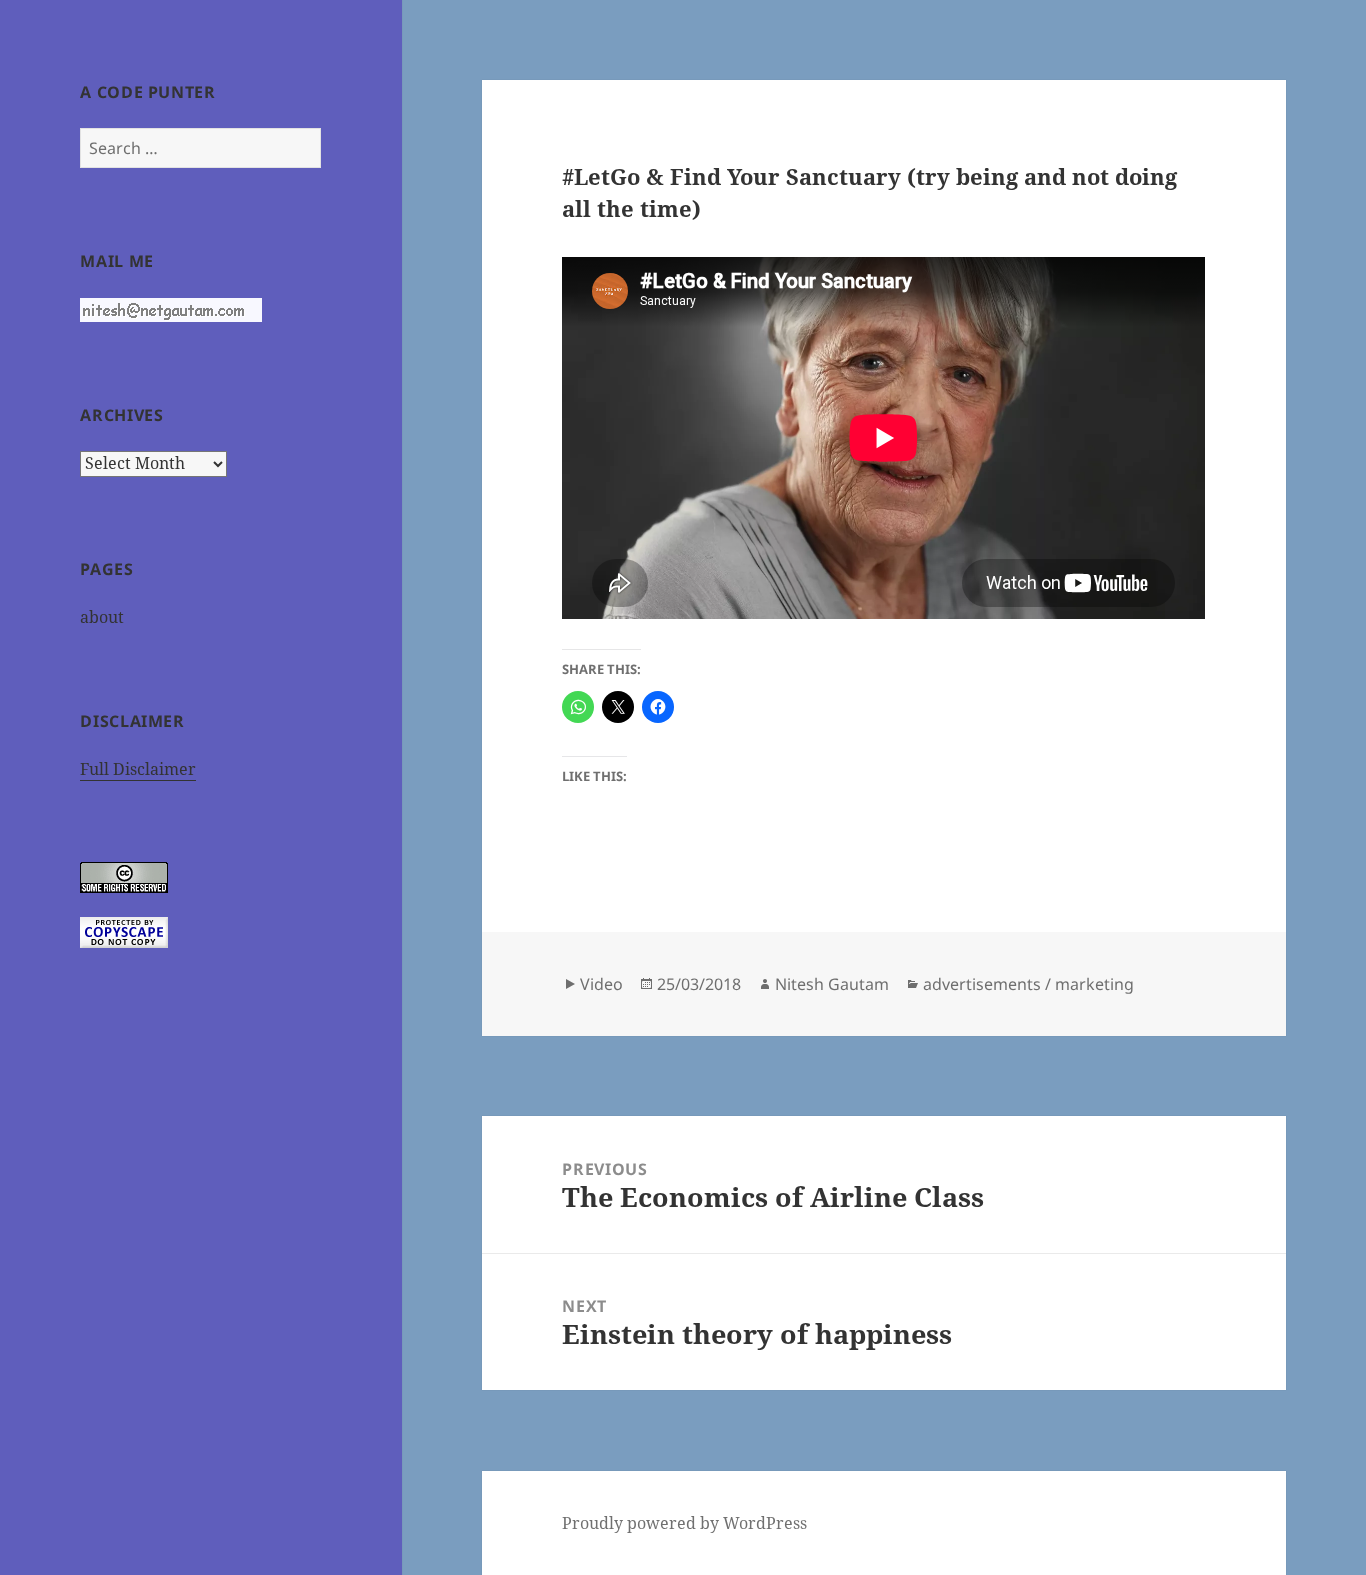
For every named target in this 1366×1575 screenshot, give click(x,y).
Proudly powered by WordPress (684, 1523)
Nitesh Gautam (832, 984)
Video (601, 984)
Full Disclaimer (138, 769)
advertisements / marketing (1028, 984)
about (102, 617)
